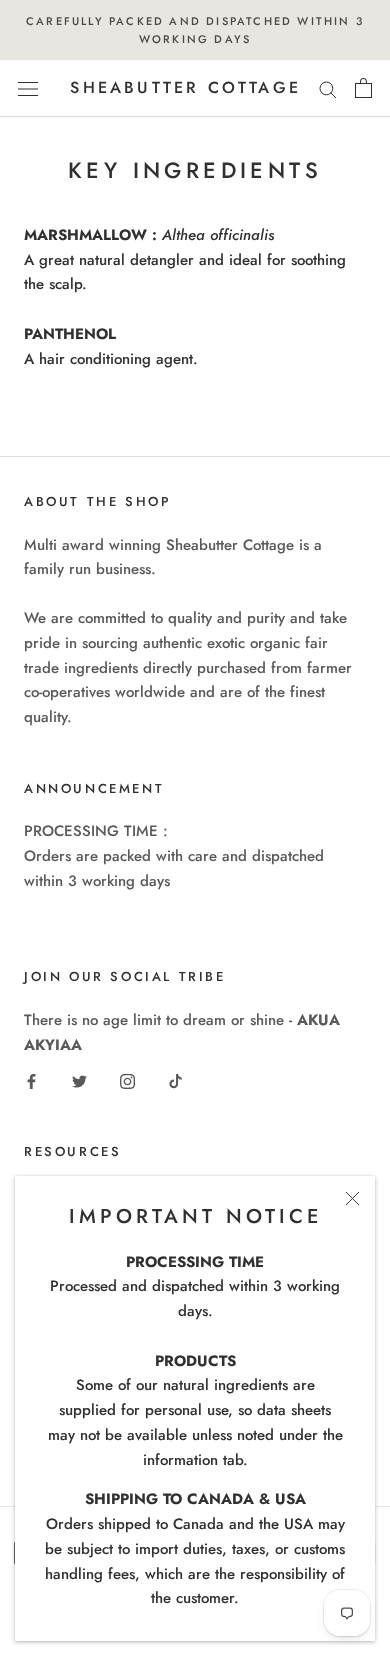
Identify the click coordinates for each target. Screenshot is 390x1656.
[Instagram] (127, 1080)
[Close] (352, 1198)
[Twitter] (79, 1080)
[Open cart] (363, 88)
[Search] (328, 88)
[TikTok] (175, 1080)
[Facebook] (31, 1080)
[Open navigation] (28, 89)
